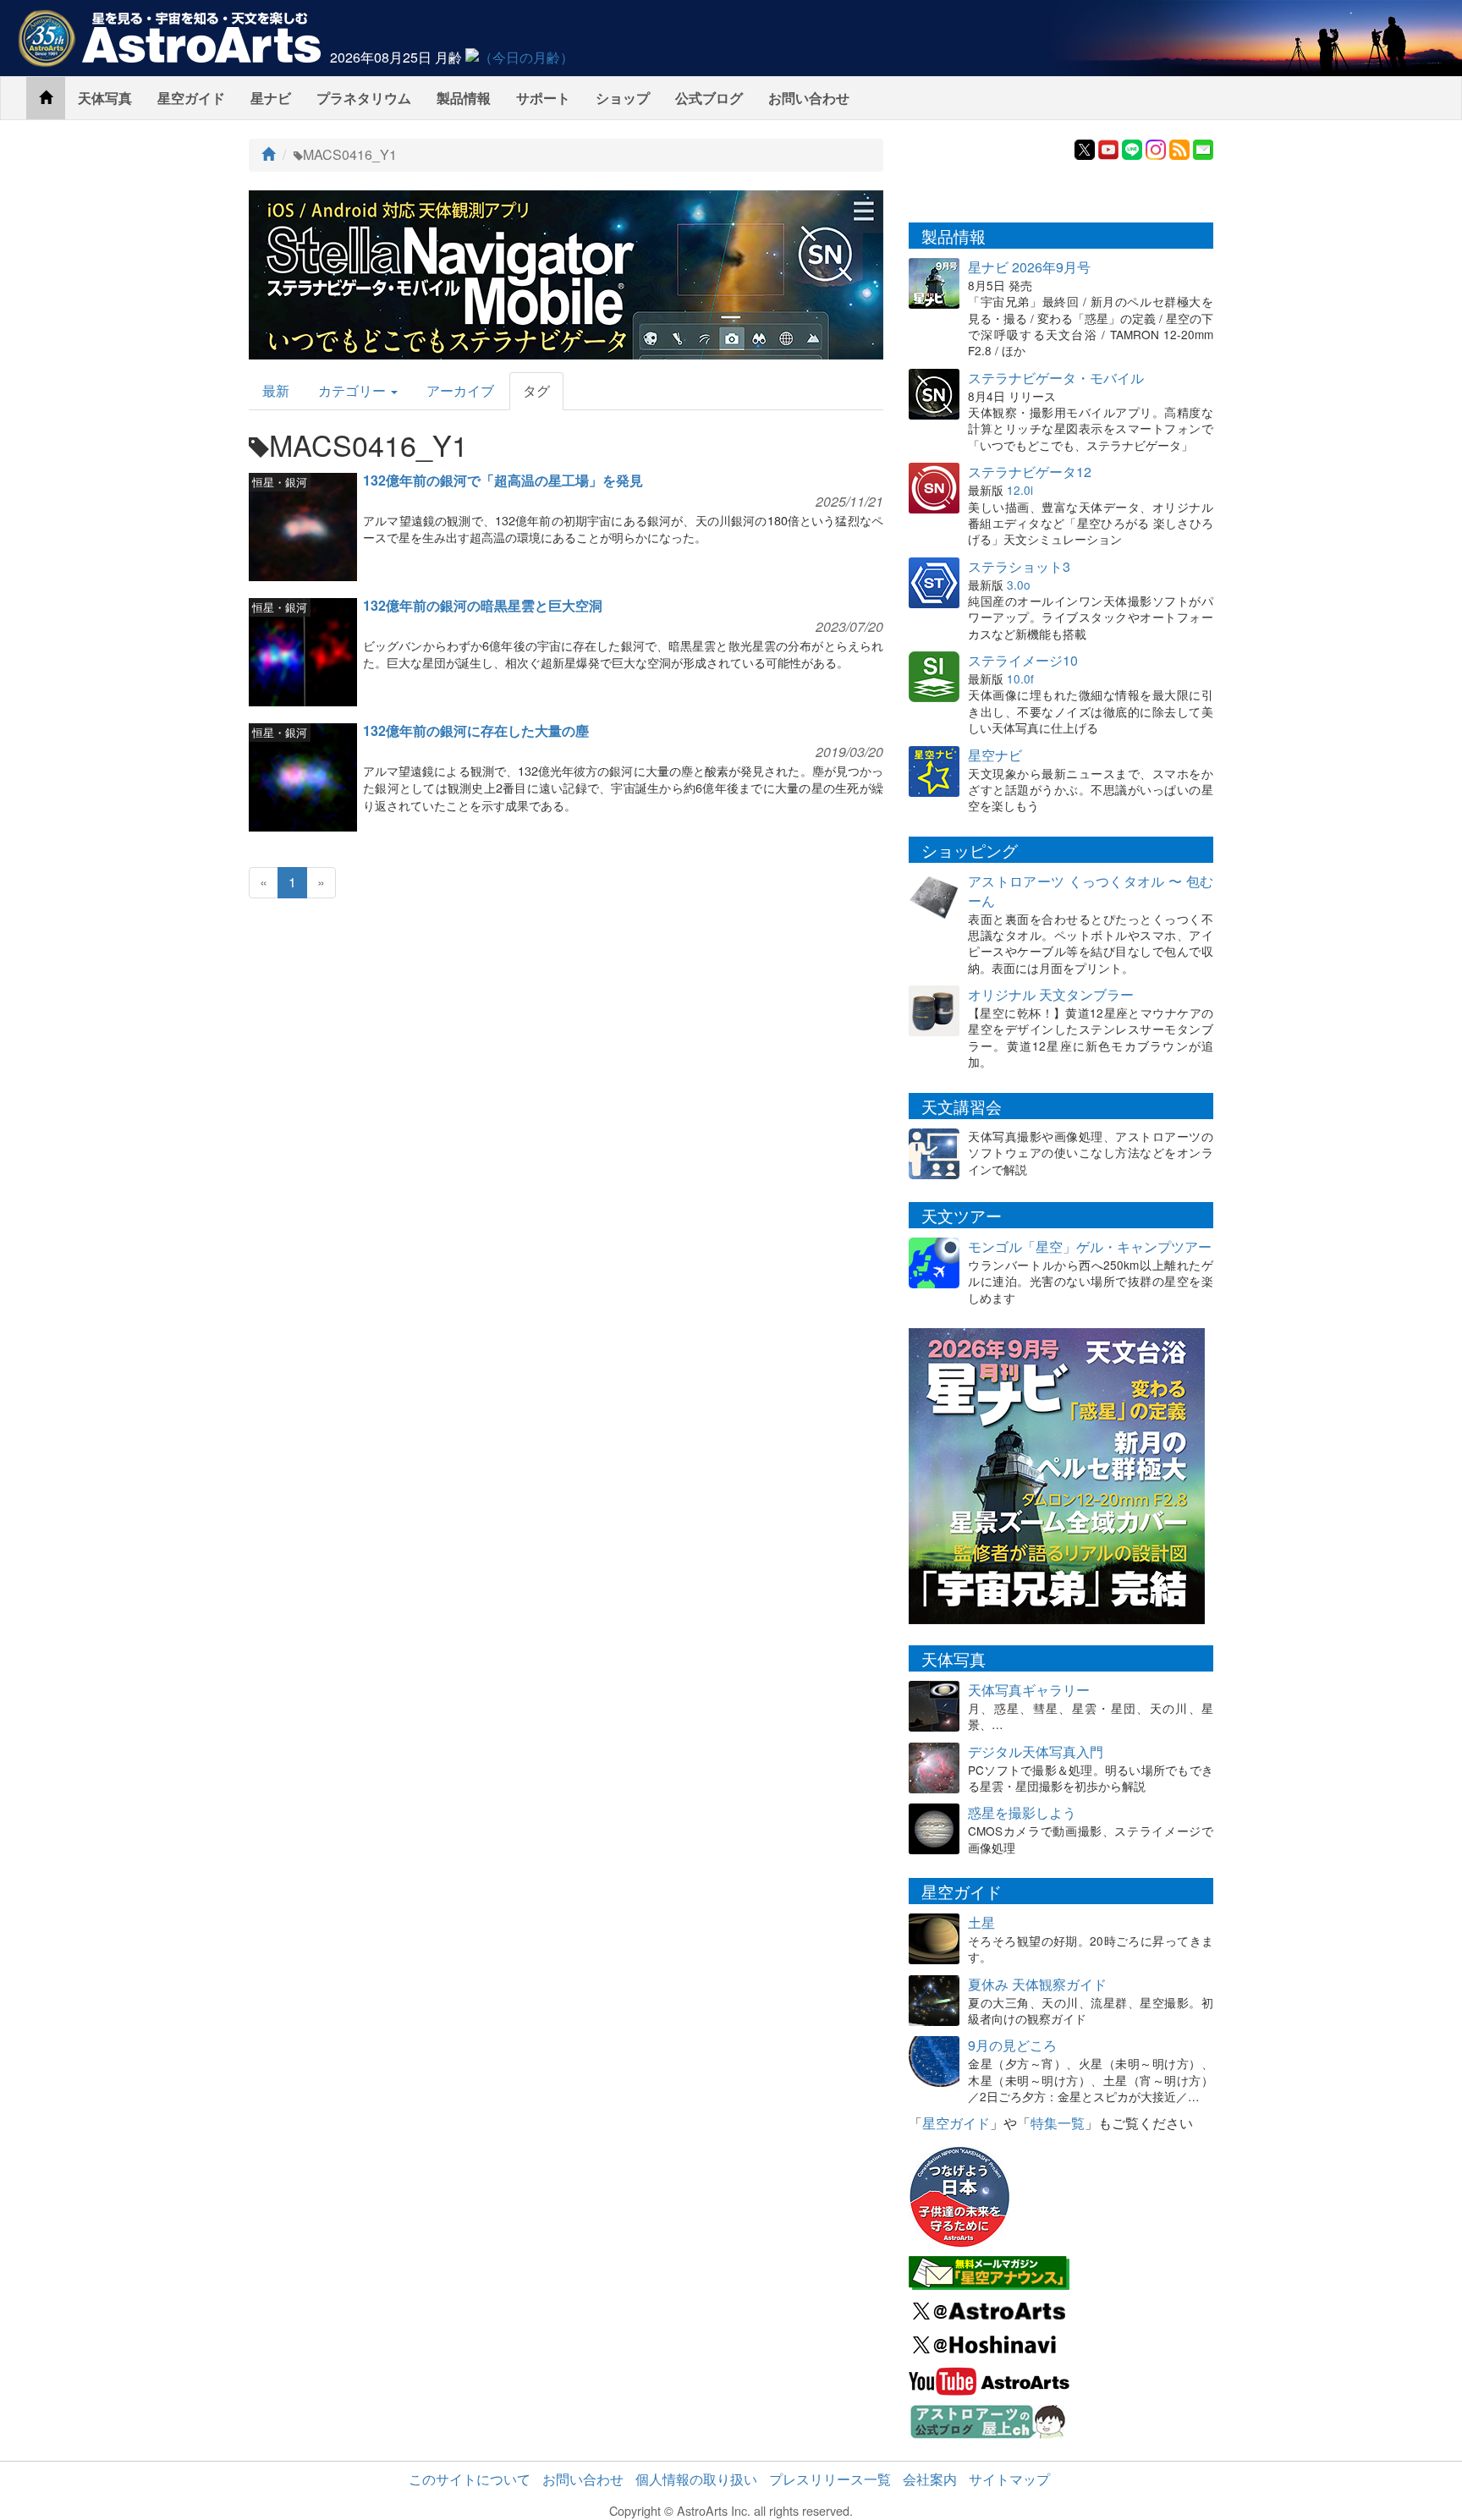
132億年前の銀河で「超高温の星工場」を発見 (503, 480)
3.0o (1019, 585)
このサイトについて (470, 2479)
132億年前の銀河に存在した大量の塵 (476, 730)
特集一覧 (1058, 2123)
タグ (536, 390)
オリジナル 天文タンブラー (1051, 994)
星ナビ (271, 98)
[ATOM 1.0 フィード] (1179, 148)
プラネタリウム (364, 98)
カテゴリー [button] (354, 390)
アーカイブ (460, 390)
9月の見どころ (1012, 2045)
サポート (543, 98)
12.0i (1020, 490)
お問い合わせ (809, 98)
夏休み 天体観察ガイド (1037, 1984)
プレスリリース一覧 (830, 2479)
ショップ (623, 98)
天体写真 (105, 98)
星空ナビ (995, 755)
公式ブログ (709, 98)
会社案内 (930, 2479)
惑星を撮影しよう (1022, 1812)
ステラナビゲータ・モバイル (1056, 378)
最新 (276, 390)
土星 (981, 1922)
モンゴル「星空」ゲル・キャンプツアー (1090, 1246)
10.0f (1020, 678)
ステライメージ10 (1023, 660)
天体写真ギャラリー (1029, 1690)
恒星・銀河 (280, 482)
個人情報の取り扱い (696, 2479)
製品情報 (464, 98)
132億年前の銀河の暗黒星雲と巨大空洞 (483, 605)
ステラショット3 (1019, 566)
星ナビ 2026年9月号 (1029, 267)
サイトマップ (1009, 2479)
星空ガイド (191, 98)
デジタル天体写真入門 (1036, 1751)
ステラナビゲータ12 (1030, 472)
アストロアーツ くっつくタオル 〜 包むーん (1091, 891)
